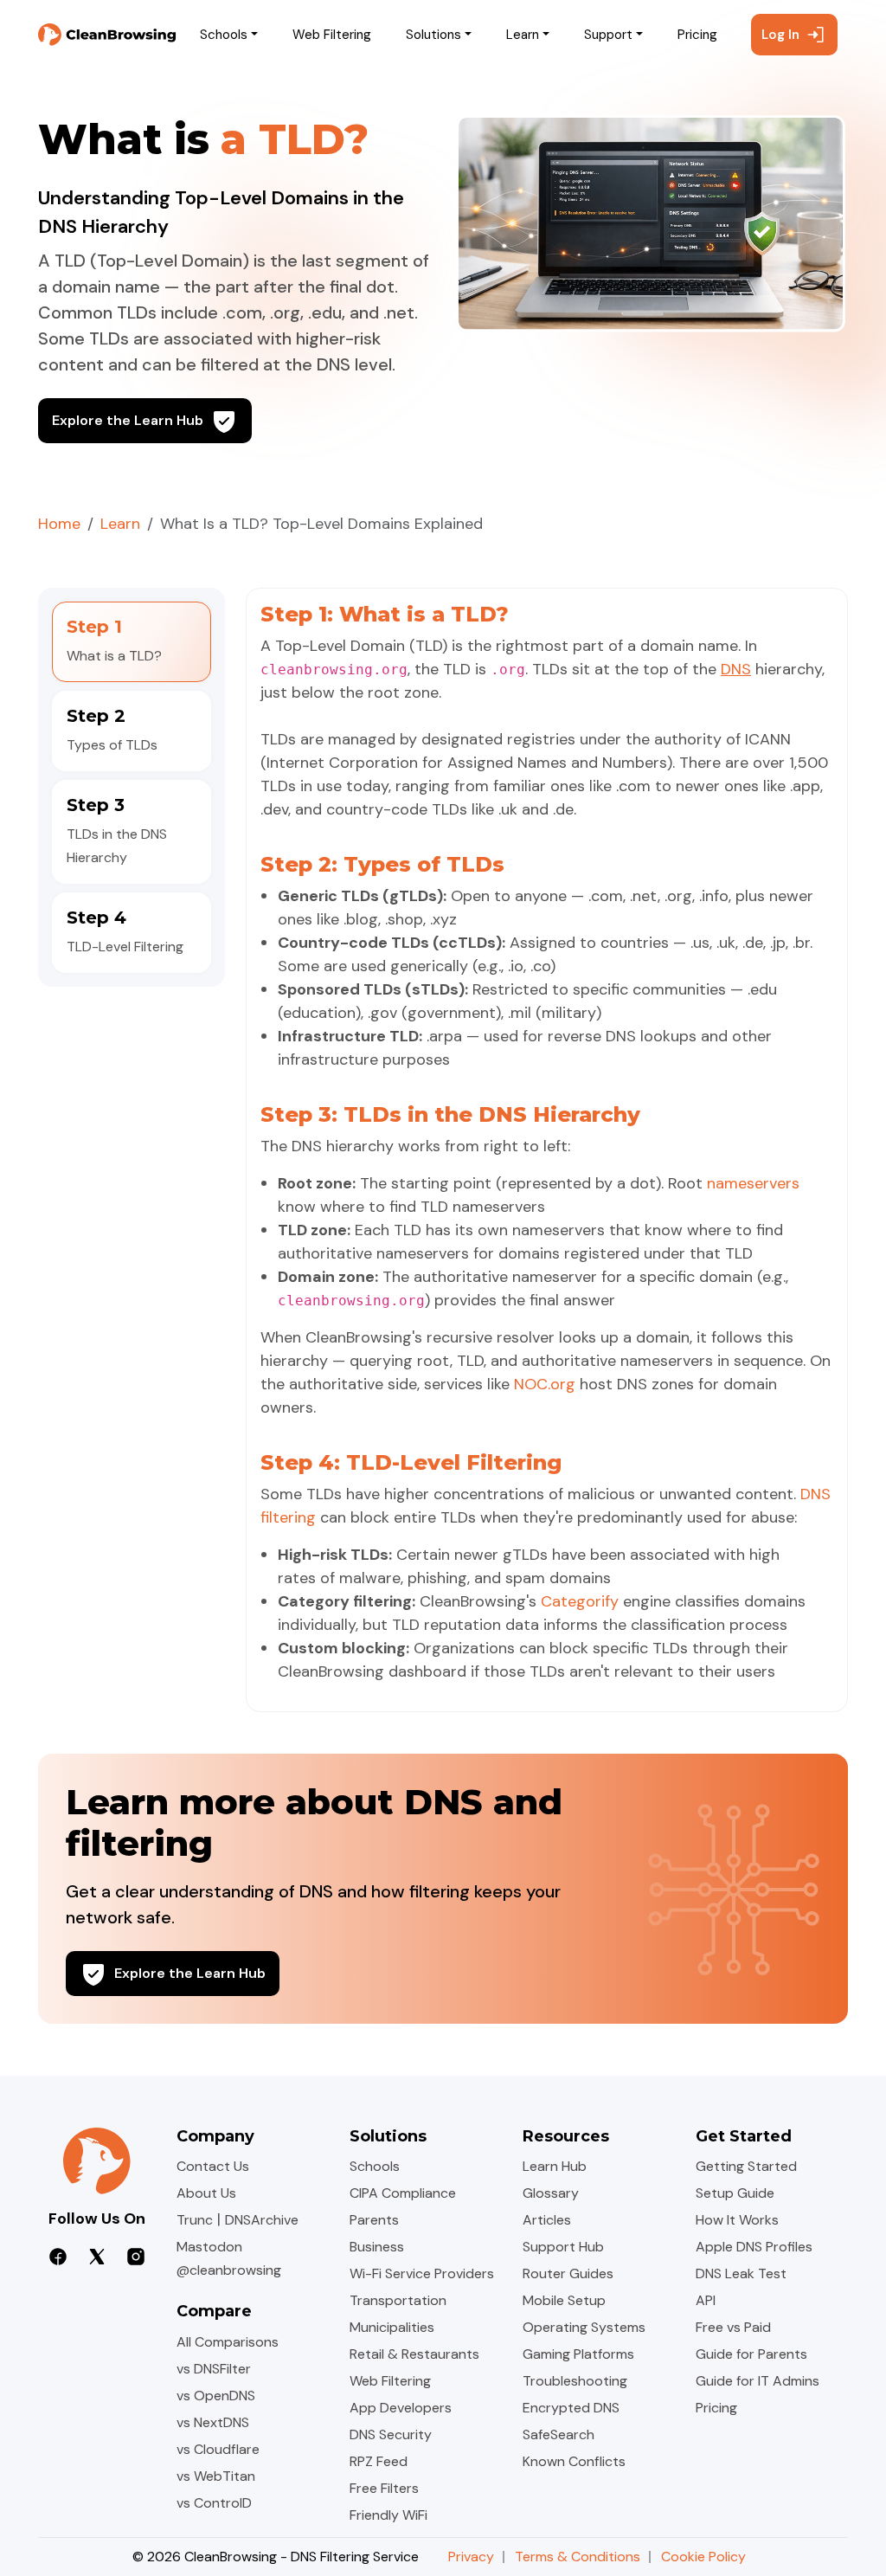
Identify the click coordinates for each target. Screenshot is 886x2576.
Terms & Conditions (578, 2557)
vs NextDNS (213, 2422)
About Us (206, 2193)
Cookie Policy (703, 2557)
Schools (224, 35)
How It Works (737, 2220)
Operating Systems (584, 2327)
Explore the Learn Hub (128, 420)
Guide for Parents (751, 2354)
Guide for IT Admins (758, 2381)
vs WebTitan (216, 2476)
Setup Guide (735, 2193)
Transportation (398, 2300)
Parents (374, 2220)
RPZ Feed (379, 2461)
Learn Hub (555, 2166)
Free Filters (384, 2488)
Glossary (551, 2193)
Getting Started (746, 2166)
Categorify (580, 1601)
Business (377, 2247)
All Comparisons (228, 2342)
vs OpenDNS (216, 2396)
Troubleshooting (575, 2381)
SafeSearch (559, 2434)
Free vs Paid (733, 2327)
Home (59, 524)
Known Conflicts (574, 2461)
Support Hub (563, 2247)
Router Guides (568, 2273)
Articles (547, 2220)
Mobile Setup (564, 2300)
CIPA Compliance (403, 2193)
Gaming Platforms (578, 2354)
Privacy (471, 2557)
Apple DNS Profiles (754, 2247)
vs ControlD (214, 2503)
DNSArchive (262, 2220)
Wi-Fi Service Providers (422, 2273)
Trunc (195, 2220)
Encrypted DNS (571, 2408)
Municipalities (392, 2327)
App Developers (401, 2408)
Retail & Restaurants (414, 2354)
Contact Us (213, 2166)
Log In (780, 35)
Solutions (433, 35)
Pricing (697, 35)
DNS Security (391, 2434)
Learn (523, 35)
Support (608, 35)
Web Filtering (332, 35)
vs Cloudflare (218, 2449)
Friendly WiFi (388, 2515)
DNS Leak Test (741, 2273)
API (706, 2300)
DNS (736, 669)
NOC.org (545, 1384)
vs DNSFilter (214, 2369)
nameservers (753, 1183)
